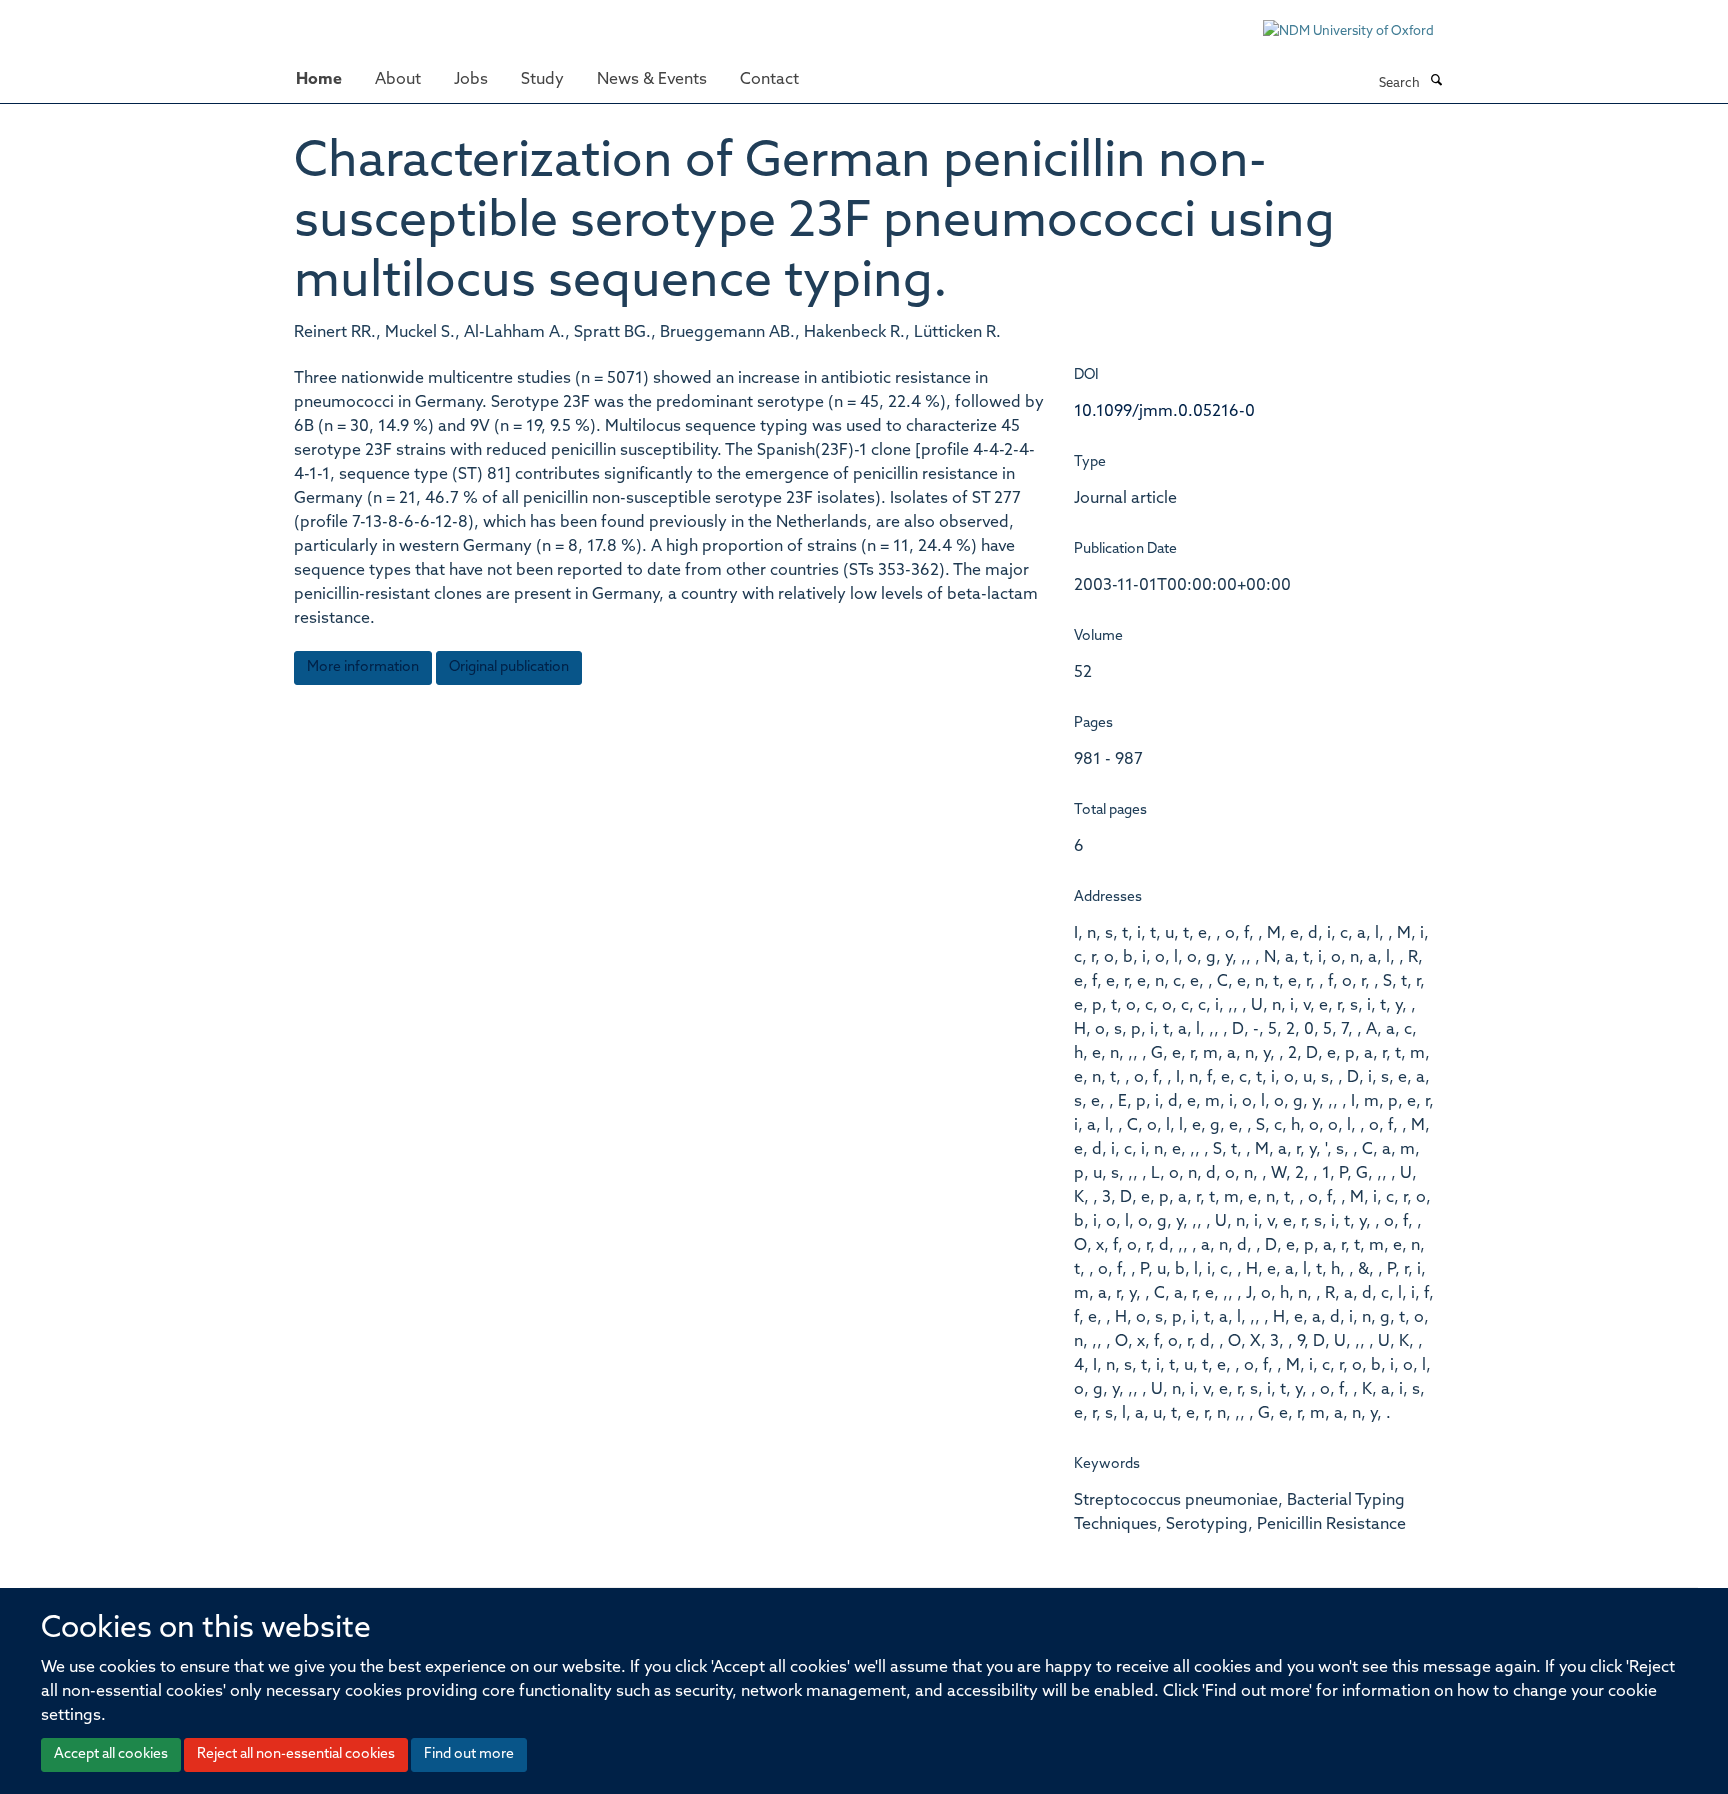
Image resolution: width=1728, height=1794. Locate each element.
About (398, 80)
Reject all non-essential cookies (296, 1754)
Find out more (469, 1754)
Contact (769, 80)
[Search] (1436, 82)
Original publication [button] (509, 667)
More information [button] (363, 667)
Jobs (471, 80)
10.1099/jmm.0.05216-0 (1164, 412)
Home (319, 80)
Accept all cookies (111, 1754)
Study (542, 80)
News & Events (652, 80)
